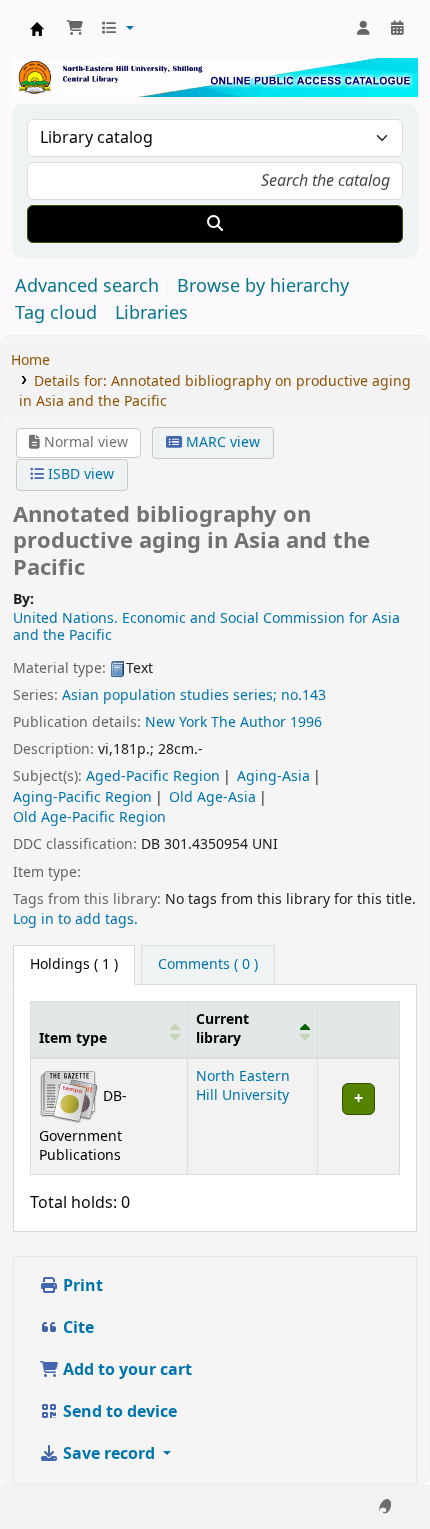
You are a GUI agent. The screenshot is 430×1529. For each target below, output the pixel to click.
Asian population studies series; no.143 (194, 695)
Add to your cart (125, 1370)
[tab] (208, 965)
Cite (76, 1328)
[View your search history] (397, 29)
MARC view (221, 442)
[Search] (215, 224)
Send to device (118, 1412)
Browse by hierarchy (263, 286)
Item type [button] (73, 1038)
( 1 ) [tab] (74, 964)
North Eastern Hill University (243, 1086)
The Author (248, 722)
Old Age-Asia (212, 797)
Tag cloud (56, 313)
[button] (75, 29)
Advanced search (87, 286)
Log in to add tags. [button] (75, 919)
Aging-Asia (273, 776)
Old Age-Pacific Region (89, 817)
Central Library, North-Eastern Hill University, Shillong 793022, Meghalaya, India (37, 29)
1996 (306, 722)
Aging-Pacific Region (82, 797)
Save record (109, 1454)
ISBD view (79, 474)
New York (176, 722)
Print (81, 1286)
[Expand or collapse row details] (358, 1116)
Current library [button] (222, 1029)
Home (30, 360)
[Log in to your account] (363, 29)
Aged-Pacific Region (153, 776)
